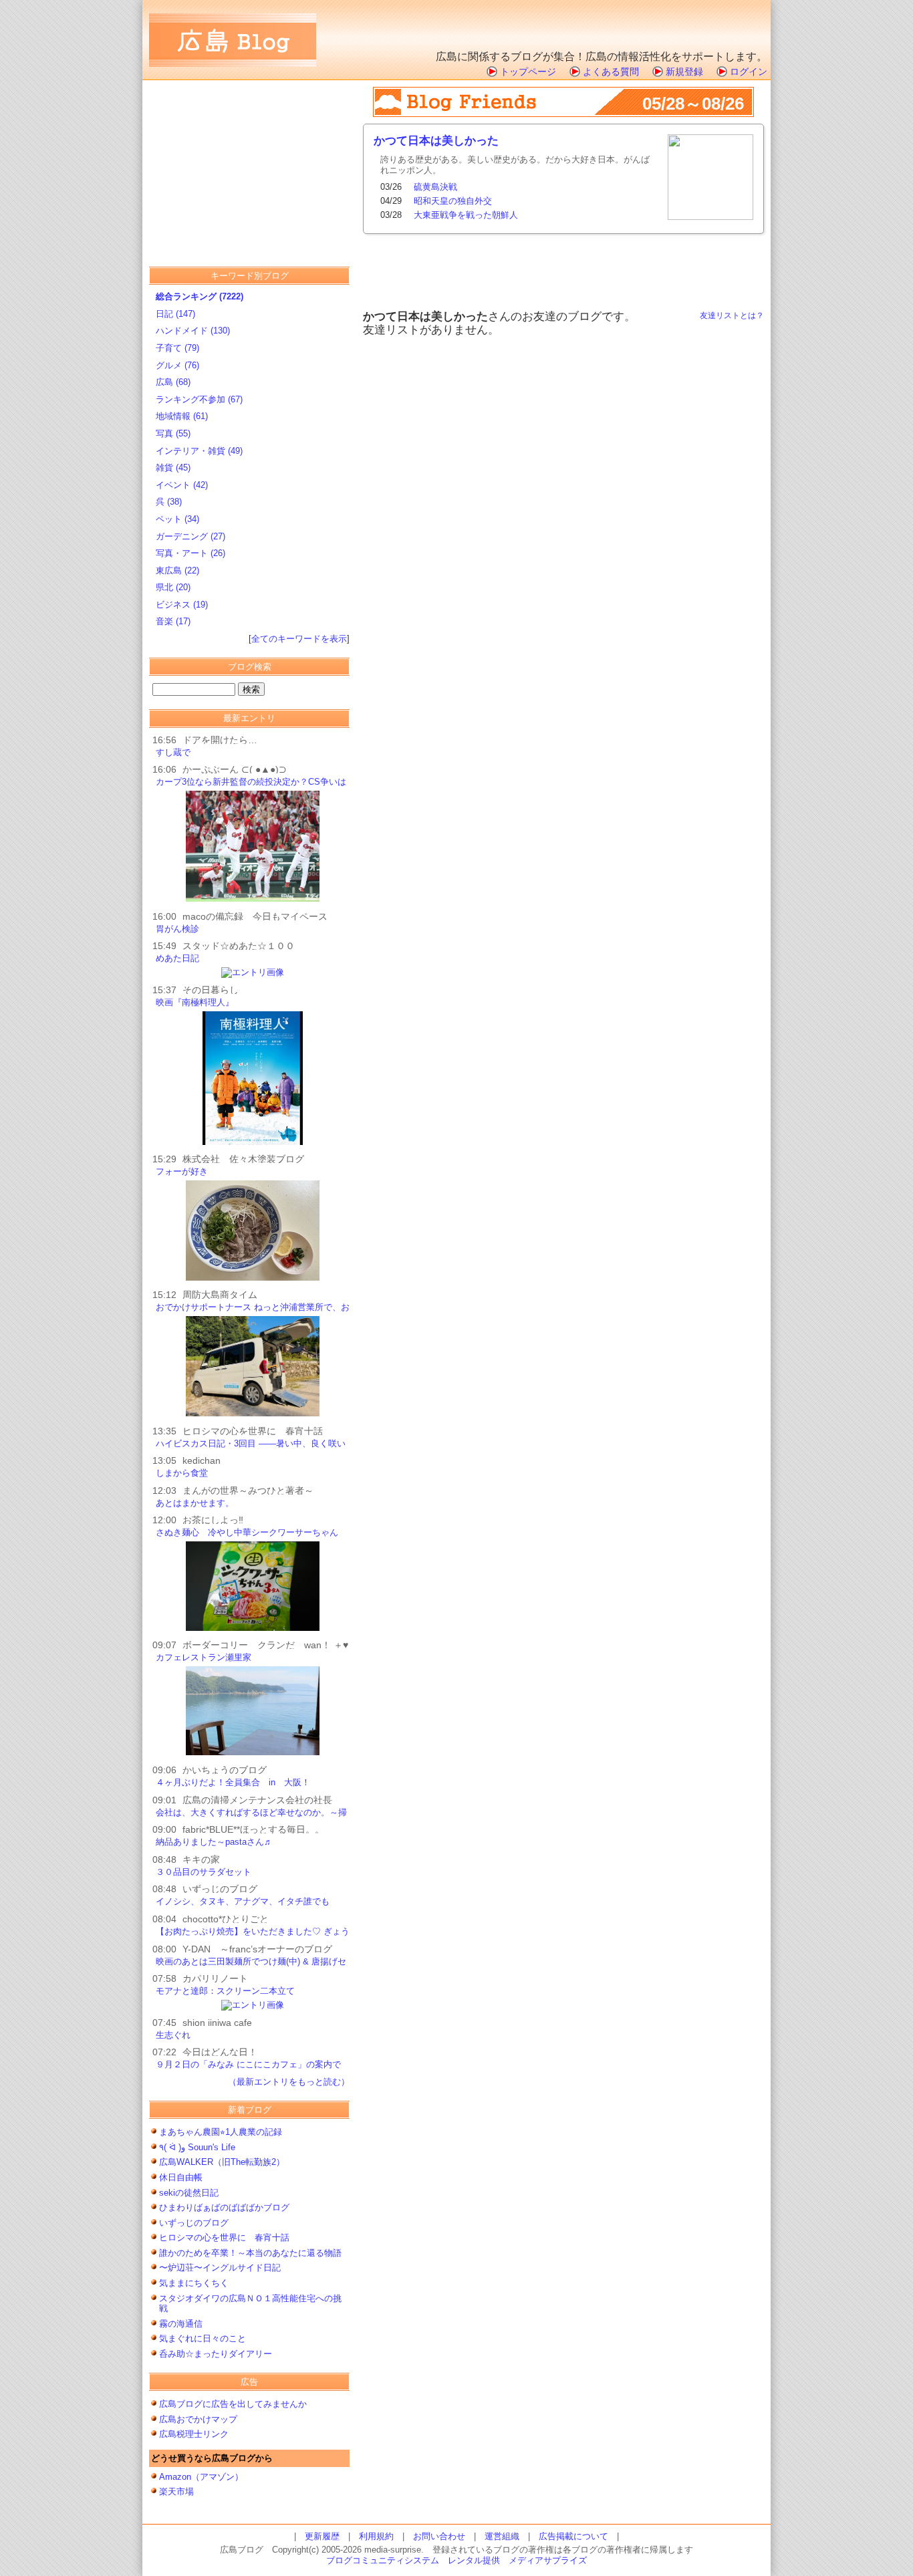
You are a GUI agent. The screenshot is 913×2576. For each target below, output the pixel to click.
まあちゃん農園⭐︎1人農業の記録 (221, 2132)
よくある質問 (611, 72)
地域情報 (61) (182, 416)
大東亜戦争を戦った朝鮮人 (466, 215)
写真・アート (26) (190, 553)
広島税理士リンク (194, 2434)
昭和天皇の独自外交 (453, 201)
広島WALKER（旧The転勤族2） (226, 2162)
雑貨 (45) (173, 468)
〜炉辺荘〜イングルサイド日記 (220, 2268)
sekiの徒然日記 (189, 2193)
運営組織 (502, 2536)
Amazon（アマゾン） (201, 2477)
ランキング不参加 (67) (199, 399)
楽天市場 (176, 2491)
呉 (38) (169, 502)
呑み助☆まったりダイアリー (216, 2354)
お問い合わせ (439, 2536)
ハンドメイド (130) (193, 331)
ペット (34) (177, 519)
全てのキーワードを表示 (299, 639)
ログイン (749, 72)
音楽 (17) (173, 621)
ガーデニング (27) (190, 536)
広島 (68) (173, 382)
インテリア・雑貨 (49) (199, 451)
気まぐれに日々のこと (203, 2338)
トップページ (528, 72)
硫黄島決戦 (435, 187)
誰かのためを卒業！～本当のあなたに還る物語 (250, 2253)
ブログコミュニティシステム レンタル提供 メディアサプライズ (456, 2560)
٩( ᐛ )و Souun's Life (197, 2147)
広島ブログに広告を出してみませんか (233, 2404)
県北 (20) (173, 587)
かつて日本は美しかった (436, 141)
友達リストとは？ (732, 315)
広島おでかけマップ (198, 2419)
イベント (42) (182, 485)
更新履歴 (322, 2536)
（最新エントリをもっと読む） (289, 2082)
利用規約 (376, 2536)
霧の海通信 (181, 2324)
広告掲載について (573, 2536)
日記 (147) (175, 314)
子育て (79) (177, 348)
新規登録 (684, 72)
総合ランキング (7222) (200, 296)
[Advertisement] (611, 23)
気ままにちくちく (194, 2283)
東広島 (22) (177, 570)
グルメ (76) (177, 365)
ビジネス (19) (182, 605)
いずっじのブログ (194, 2223)
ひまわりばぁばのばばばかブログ (224, 2207)
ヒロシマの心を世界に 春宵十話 (224, 2237)
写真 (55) (173, 433)
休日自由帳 (181, 2177)
